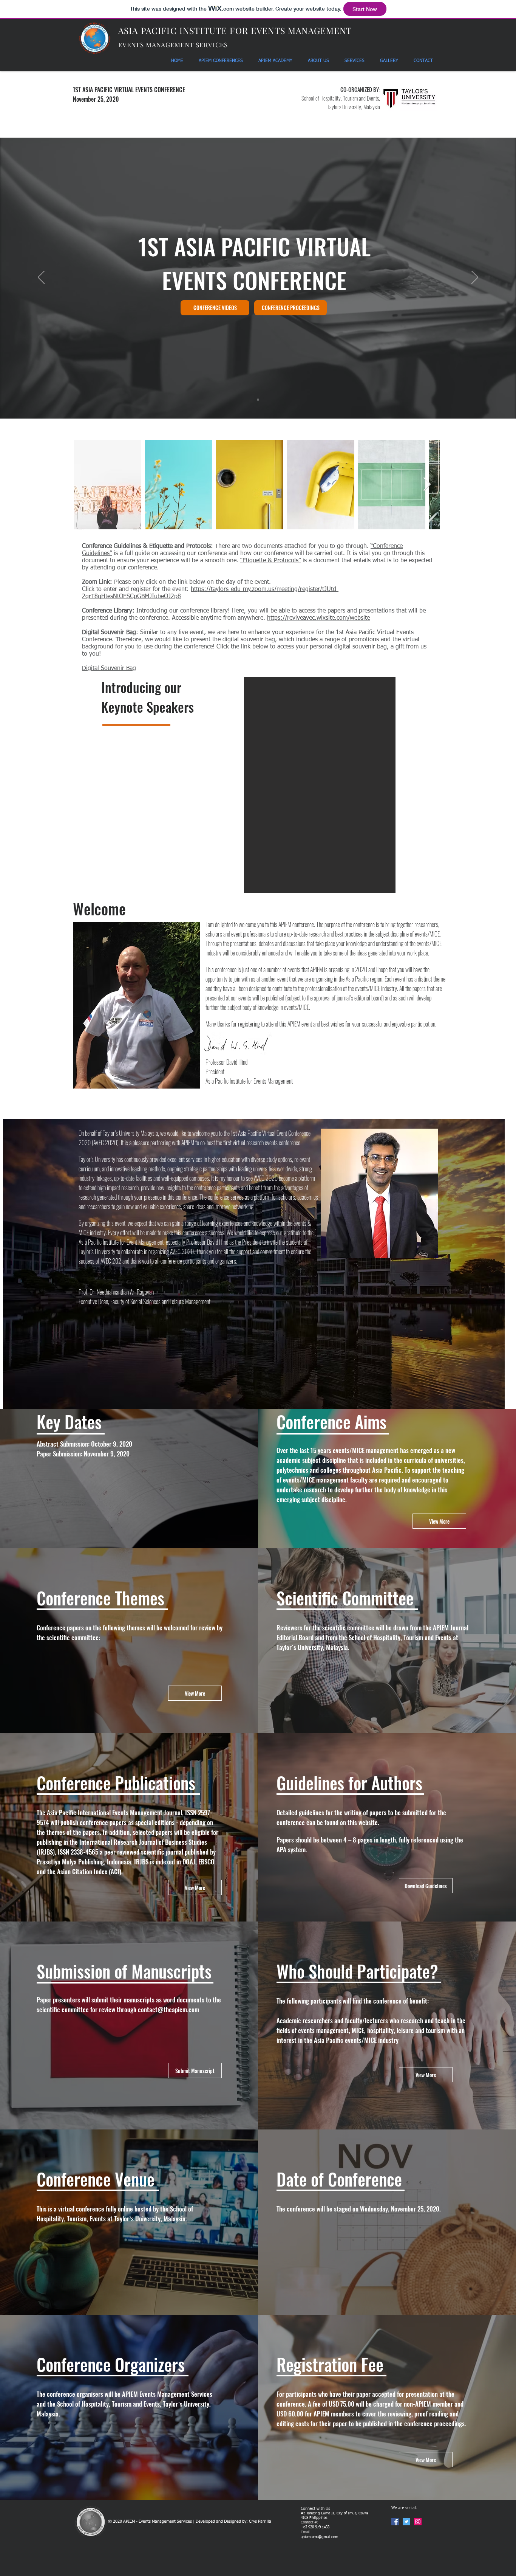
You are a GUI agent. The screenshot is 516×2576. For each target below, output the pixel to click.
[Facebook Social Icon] (395, 2522)
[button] (320, 785)
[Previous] (41, 278)
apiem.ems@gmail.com (319, 2537)
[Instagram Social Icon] (418, 2522)
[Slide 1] (258, 400)
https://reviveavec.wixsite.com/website (318, 618)
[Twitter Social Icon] (406, 2522)
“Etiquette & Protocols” (270, 561)
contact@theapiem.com (168, 2009)
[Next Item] (427, 485)
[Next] (475, 278)
